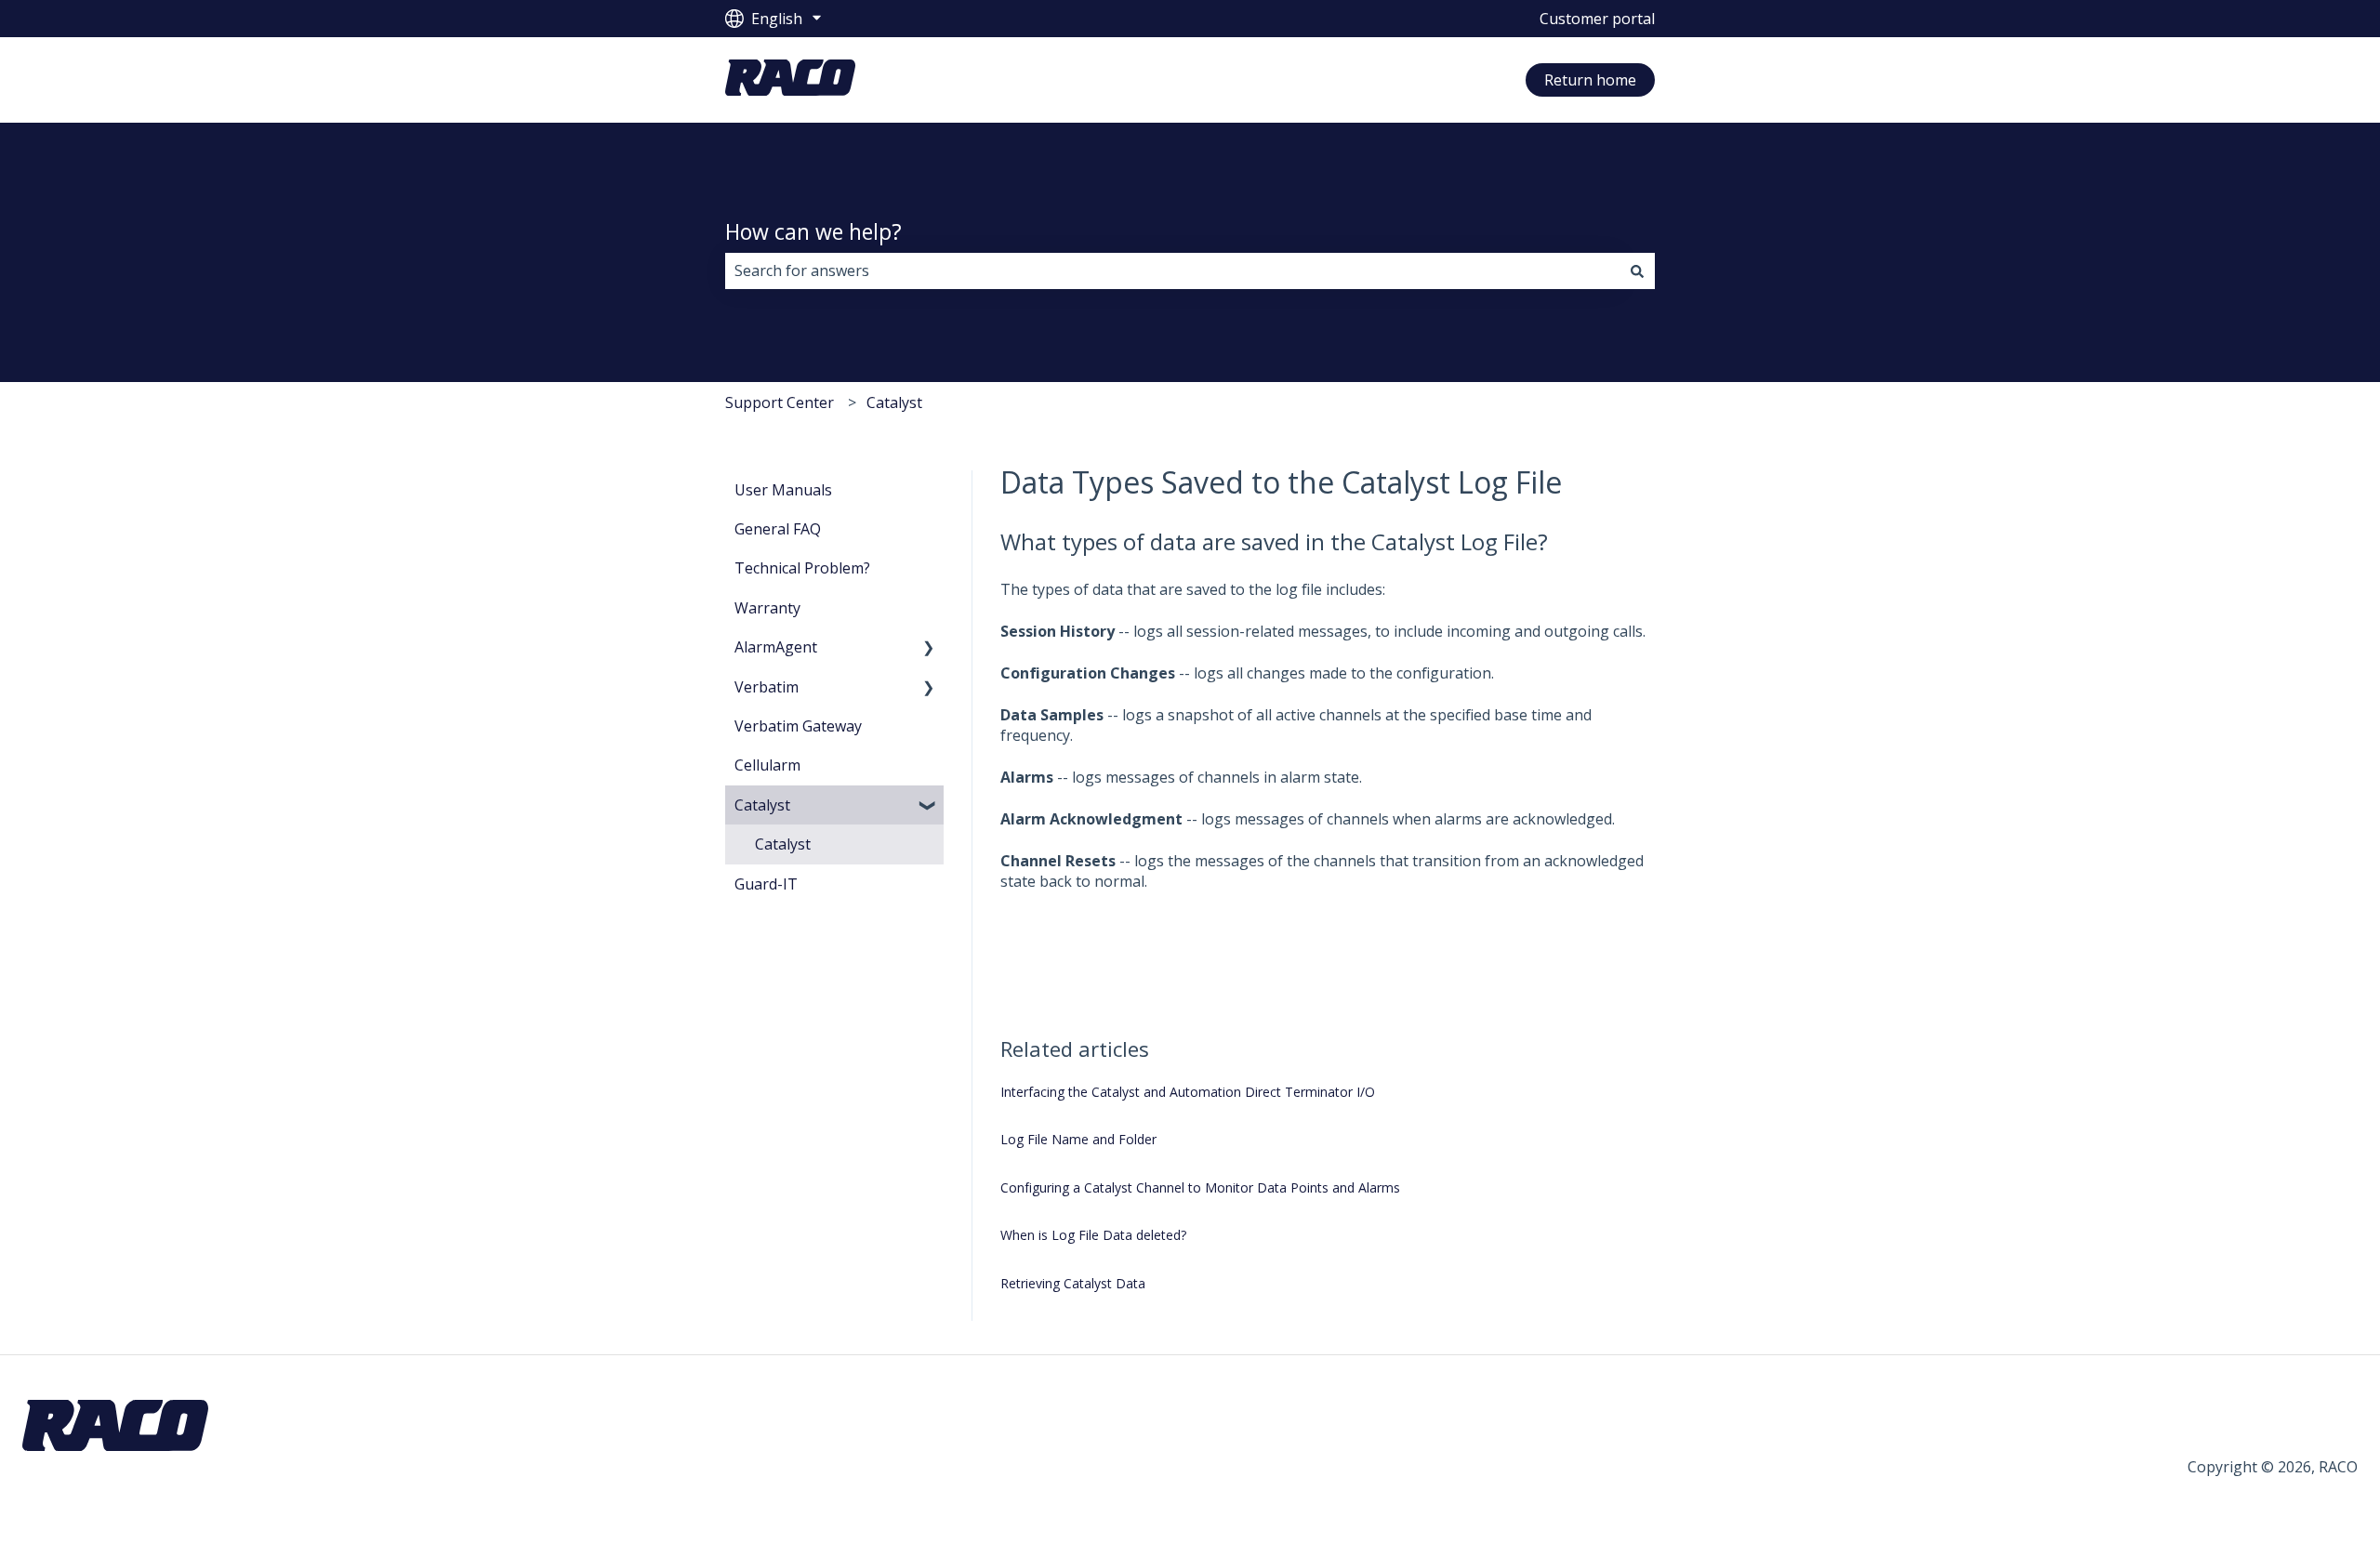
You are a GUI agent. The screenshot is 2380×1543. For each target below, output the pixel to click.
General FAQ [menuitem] (778, 529)
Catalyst (894, 402)
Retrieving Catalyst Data (1073, 1283)
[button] (929, 648)
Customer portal (1597, 19)
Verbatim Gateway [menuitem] (798, 726)
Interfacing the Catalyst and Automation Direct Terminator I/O (1188, 1092)
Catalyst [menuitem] (762, 805)
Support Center (780, 402)
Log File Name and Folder (1078, 1139)
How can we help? (813, 231)
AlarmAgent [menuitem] (776, 647)
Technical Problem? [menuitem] (802, 568)
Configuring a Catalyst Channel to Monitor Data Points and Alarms (1200, 1187)
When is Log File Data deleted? (1093, 1235)
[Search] (1637, 270)
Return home (1590, 80)
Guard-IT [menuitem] (766, 884)
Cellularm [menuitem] (767, 765)
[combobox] (1172, 270)
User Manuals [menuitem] (783, 490)
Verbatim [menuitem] (767, 687)
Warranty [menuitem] (767, 608)
